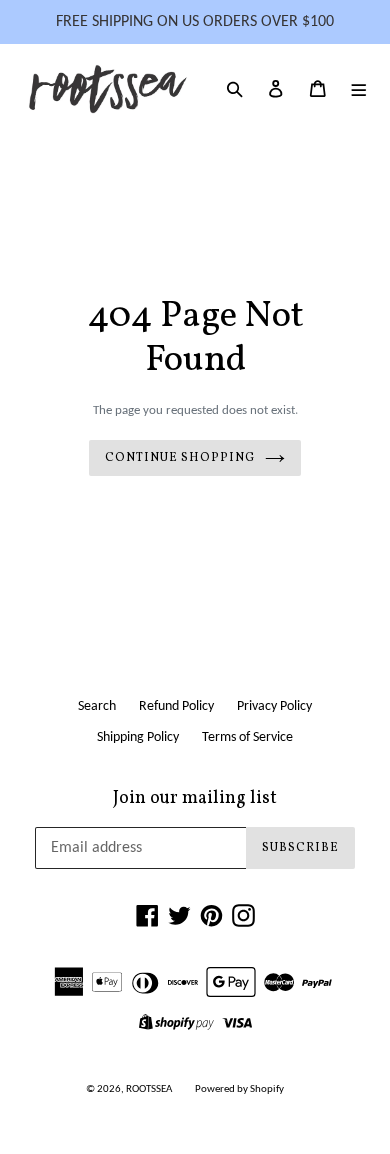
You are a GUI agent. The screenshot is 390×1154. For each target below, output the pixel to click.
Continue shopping (179, 458)
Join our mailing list (195, 799)
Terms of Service (247, 737)
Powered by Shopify (239, 1089)
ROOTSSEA (149, 1089)
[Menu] (359, 89)
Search (97, 706)
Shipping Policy (138, 737)
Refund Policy (176, 706)
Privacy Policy (274, 706)
